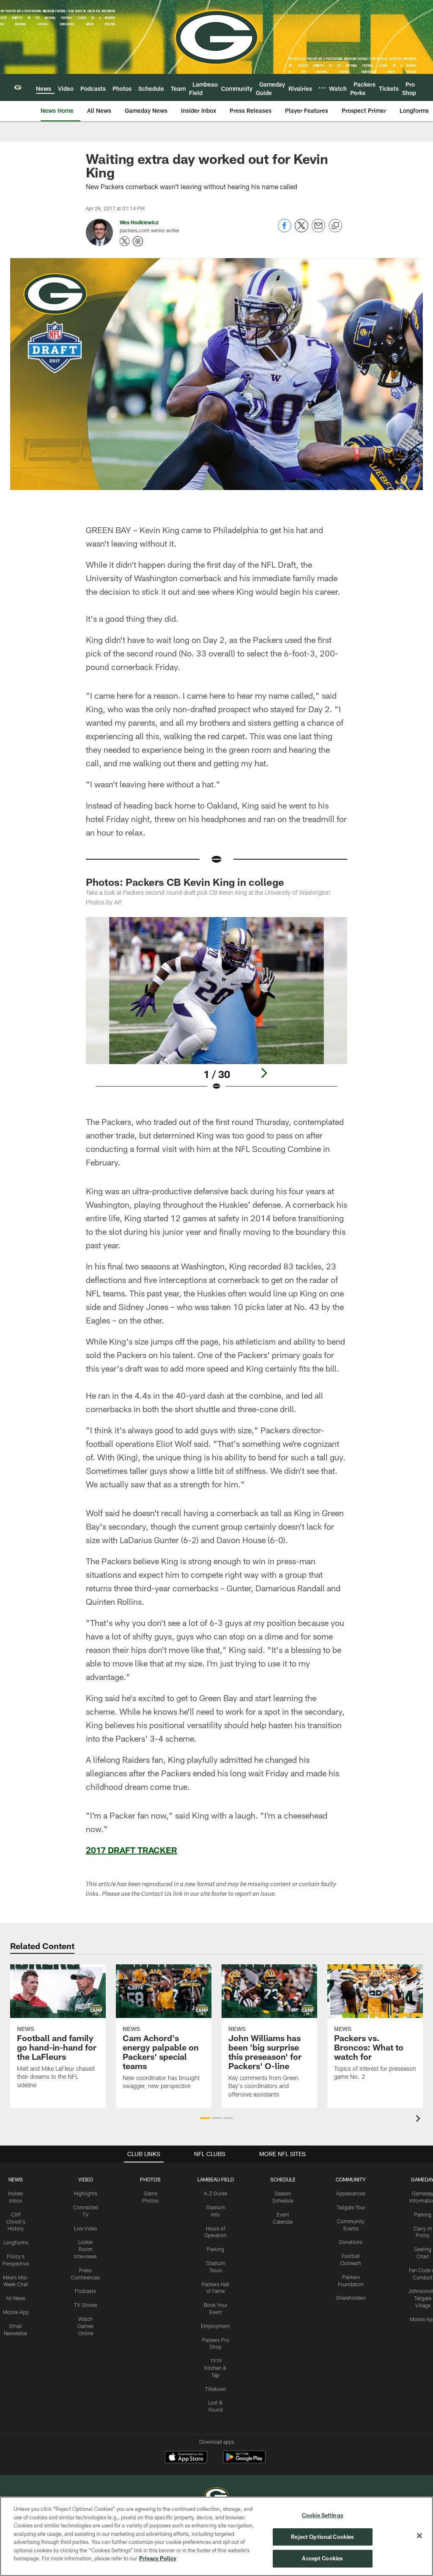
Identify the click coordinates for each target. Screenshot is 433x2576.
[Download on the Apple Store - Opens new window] (186, 2458)
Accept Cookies (322, 2558)
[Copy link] (335, 226)
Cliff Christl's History (16, 2222)
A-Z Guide (215, 2193)
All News (16, 2298)
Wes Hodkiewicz (139, 222)
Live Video (86, 2228)
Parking (215, 2249)
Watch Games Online (85, 2326)
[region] (216, 2536)
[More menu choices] (322, 88)
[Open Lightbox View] (217, 1009)
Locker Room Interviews (85, 2249)
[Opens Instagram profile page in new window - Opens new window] (138, 241)
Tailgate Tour (351, 2207)
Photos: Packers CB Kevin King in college (185, 882)
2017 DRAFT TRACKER (132, 1850)
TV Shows (86, 2305)
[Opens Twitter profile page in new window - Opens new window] (125, 241)
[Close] (419, 2536)
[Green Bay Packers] (216, 2496)
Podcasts (85, 2291)
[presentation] (419, 2120)
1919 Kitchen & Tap (215, 2368)
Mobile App (16, 2312)
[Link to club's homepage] (18, 87)
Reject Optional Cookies (322, 2537)
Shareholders (351, 2298)
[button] (205, 2118)
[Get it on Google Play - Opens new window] (244, 2461)
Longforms (16, 2242)
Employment (215, 2326)
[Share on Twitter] (301, 230)
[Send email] (318, 230)
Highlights (86, 2193)
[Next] (264, 1073)
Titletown (216, 2389)
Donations (351, 2242)
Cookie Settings (323, 2515)
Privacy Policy (158, 2558)
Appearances (351, 2193)
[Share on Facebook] (285, 230)
